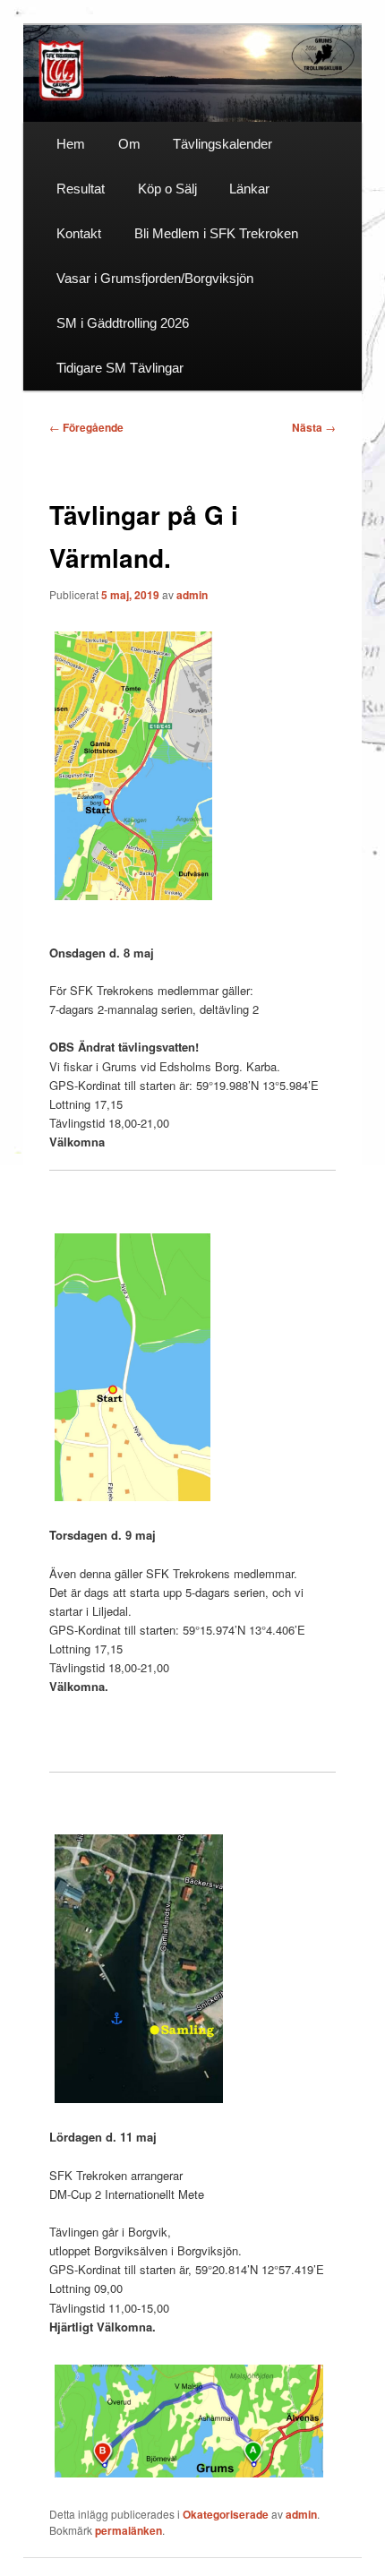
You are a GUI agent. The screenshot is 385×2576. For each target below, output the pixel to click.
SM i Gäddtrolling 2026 (123, 323)
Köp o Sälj (167, 189)
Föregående (86, 427)
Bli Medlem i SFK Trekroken (216, 233)
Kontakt (79, 233)
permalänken (128, 2530)
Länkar (249, 189)
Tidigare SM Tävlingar (120, 368)
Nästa (314, 427)
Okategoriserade (226, 2514)
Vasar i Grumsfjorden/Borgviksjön (155, 278)
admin (192, 595)
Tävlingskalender (222, 144)
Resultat (81, 189)
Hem (71, 144)
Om (129, 144)
